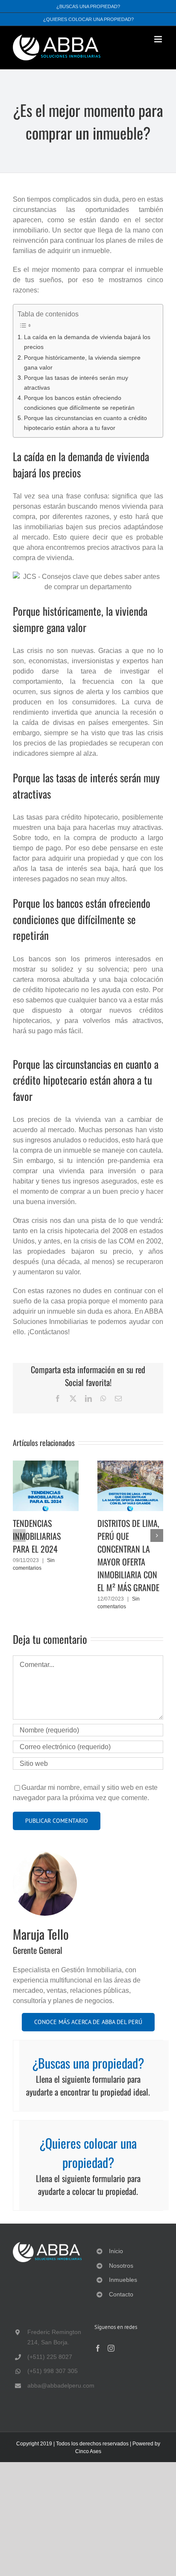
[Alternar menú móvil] (159, 39)
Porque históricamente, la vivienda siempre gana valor (82, 362)
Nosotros (121, 2266)
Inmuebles (123, 2280)
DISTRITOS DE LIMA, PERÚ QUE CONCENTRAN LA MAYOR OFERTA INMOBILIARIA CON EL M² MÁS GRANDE (128, 1555)
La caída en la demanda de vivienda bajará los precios (87, 342)
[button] (19, 1535)
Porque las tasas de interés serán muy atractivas (76, 383)
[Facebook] (98, 2348)
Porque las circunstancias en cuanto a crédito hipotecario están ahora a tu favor (85, 423)
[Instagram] (111, 2348)
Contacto (121, 2294)
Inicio (116, 2251)
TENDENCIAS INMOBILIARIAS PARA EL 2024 (37, 1536)
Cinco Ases (88, 2451)
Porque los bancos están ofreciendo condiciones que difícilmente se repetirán (79, 403)
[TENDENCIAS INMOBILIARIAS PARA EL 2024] (46, 1464)
